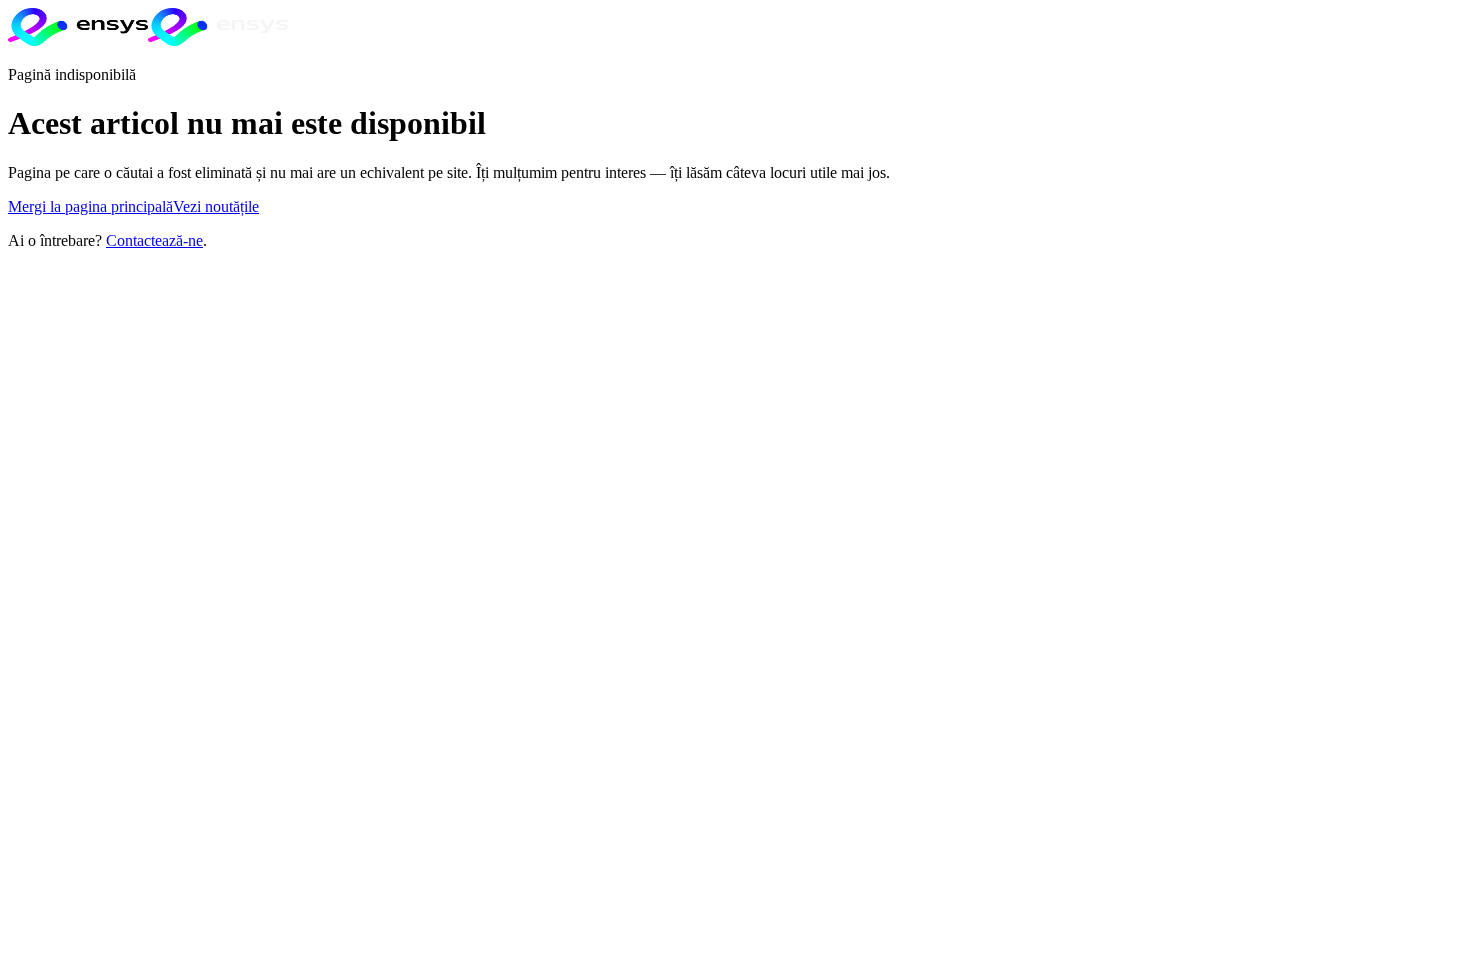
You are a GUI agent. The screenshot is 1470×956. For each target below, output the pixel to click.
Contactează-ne (154, 240)
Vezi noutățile (216, 206)
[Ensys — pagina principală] (148, 40)
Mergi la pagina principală (90, 206)
